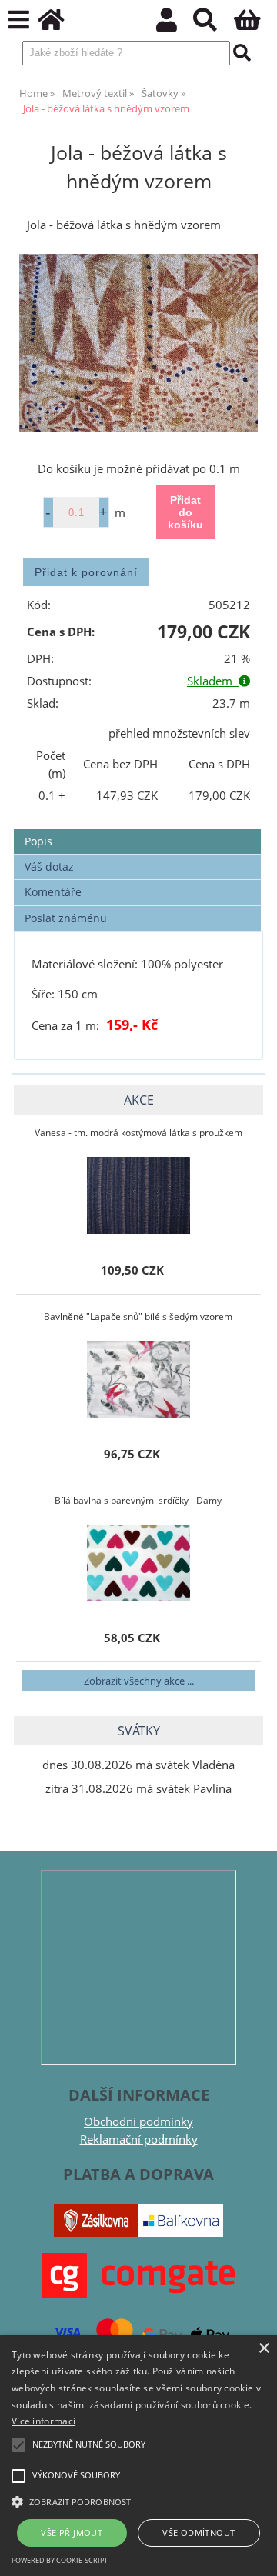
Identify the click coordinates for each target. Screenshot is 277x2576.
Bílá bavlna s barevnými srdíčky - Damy (138, 1500)
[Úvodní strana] (60, 24)
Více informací (43, 2421)
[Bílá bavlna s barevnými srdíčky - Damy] (138, 1563)
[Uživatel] (175, 24)
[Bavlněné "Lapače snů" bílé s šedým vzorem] (138, 1379)
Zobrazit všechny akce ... (139, 1681)
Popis (38, 841)
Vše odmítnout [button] (199, 2533)
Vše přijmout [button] (72, 2533)
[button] (138, 2501)
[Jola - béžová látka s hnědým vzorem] (138, 343)
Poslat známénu (66, 918)
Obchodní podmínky (138, 2122)
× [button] (264, 2349)
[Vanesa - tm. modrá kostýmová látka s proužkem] (138, 1195)
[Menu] (19, 20)
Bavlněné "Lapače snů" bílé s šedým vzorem (138, 1316)
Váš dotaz (49, 866)
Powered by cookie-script (60, 2560)
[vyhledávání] (214, 24)
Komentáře (53, 892)
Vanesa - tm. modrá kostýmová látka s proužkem (138, 1133)
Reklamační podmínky (139, 2139)
